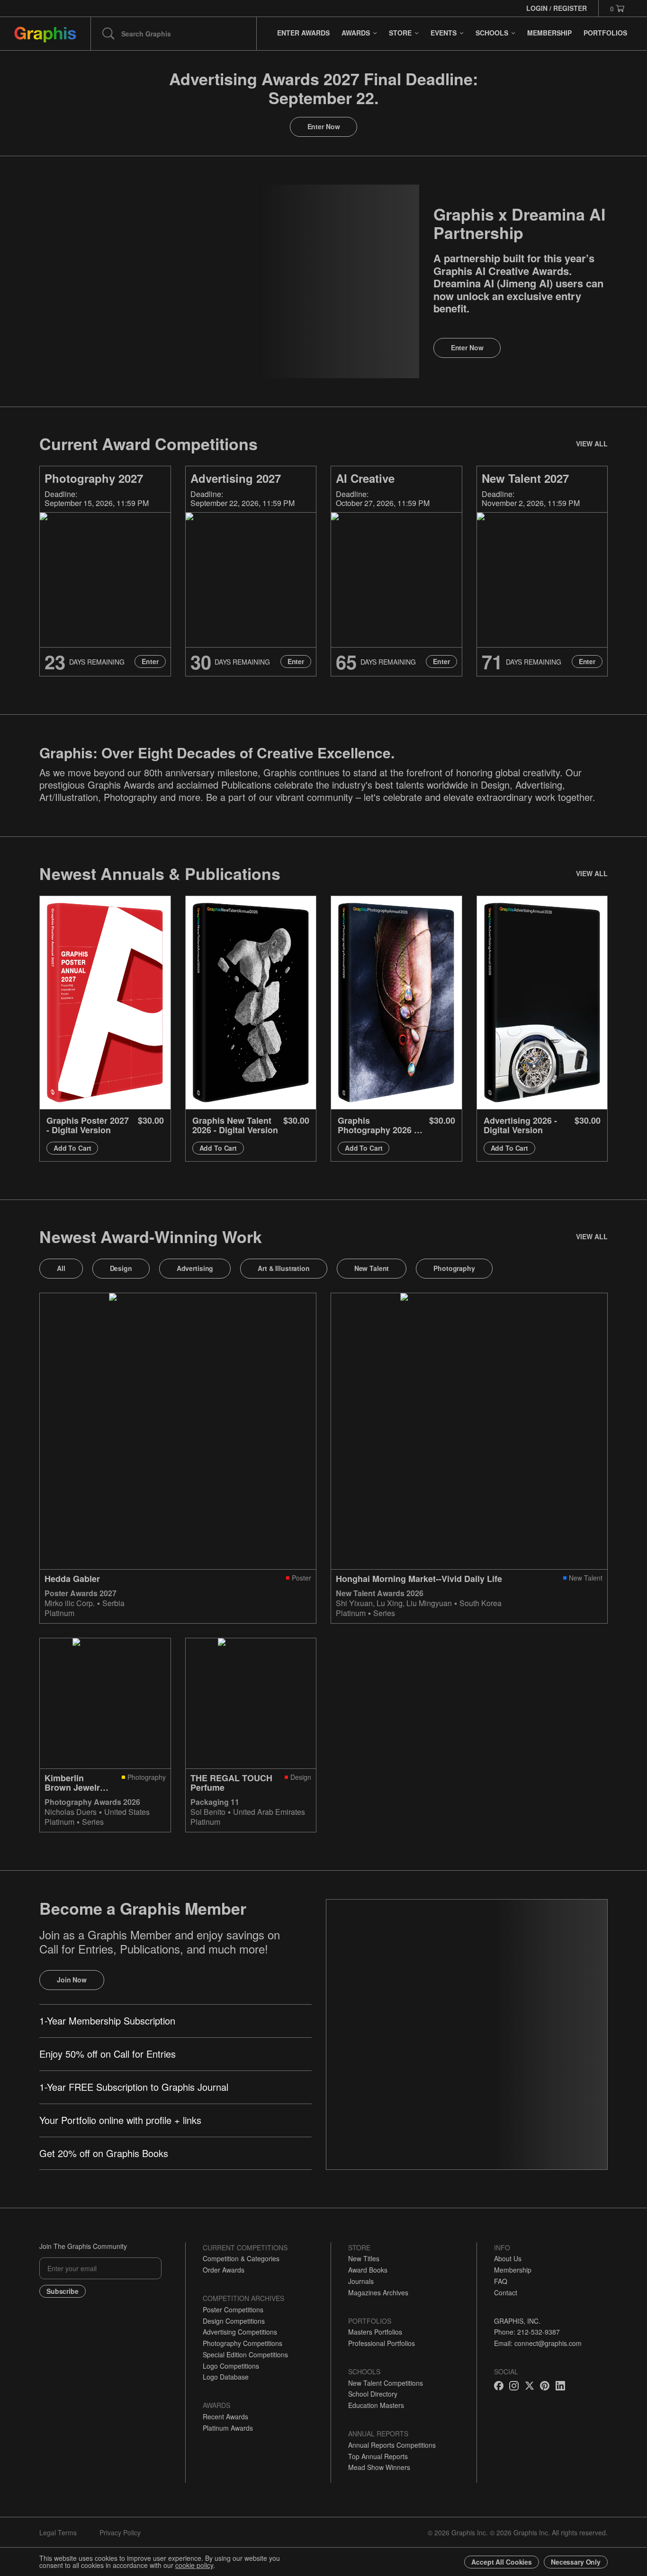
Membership (513, 2270)
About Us (508, 2258)
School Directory (373, 2394)
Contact (506, 2292)
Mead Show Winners (379, 2467)
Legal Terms (58, 2532)
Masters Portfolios (375, 2332)
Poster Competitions (233, 2310)
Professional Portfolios (382, 2343)
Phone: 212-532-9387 (527, 2332)
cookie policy (194, 2565)
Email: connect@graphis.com (538, 2343)
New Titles (364, 2258)
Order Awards (224, 2270)
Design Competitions (234, 2321)
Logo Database (226, 2377)
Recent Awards (225, 2416)
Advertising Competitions (240, 2332)
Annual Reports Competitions (392, 2445)
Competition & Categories (241, 2258)
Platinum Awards (228, 2428)
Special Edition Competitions (245, 2354)
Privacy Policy (120, 2532)
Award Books (368, 2270)
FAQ (501, 2281)
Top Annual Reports (378, 2456)
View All (592, 444)
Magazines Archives (378, 2292)
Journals (361, 2281)
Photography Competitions (243, 2343)
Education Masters (376, 2405)
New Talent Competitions (386, 2383)
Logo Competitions (231, 2366)
